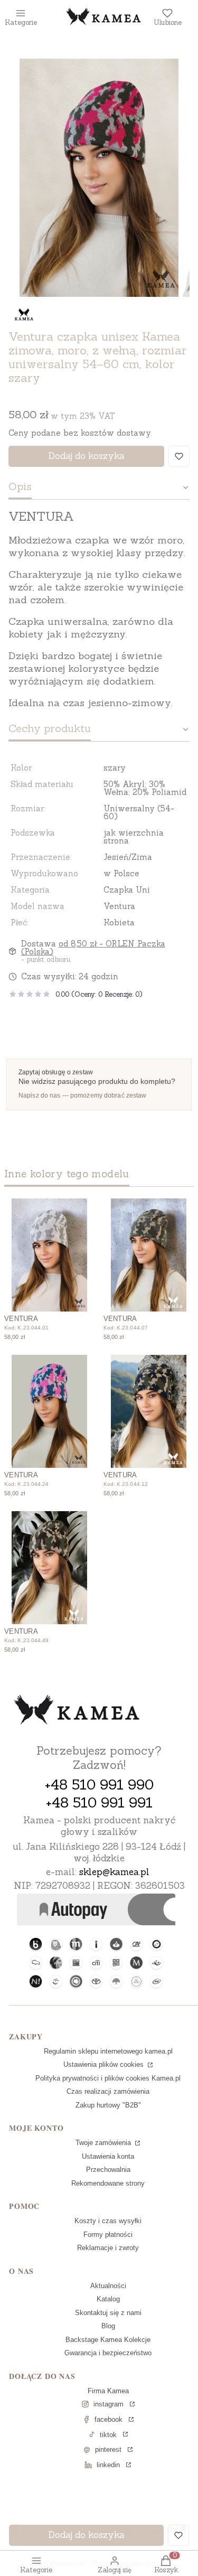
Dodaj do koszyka (86, 456)
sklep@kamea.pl (114, 1872)
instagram (109, 2404)
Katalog (108, 2299)
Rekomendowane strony (108, 2183)
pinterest (108, 2449)
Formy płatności (108, 2235)
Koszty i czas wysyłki (108, 2221)
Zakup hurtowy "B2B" (108, 2105)
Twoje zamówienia (104, 2143)
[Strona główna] (77, 1711)
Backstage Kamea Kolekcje (108, 2340)
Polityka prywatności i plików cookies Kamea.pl (108, 2078)
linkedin (108, 2465)
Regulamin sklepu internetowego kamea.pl (108, 2051)
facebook (109, 2419)
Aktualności (108, 2286)
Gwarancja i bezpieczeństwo (108, 2353)
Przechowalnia (108, 2170)
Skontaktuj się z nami (108, 2313)
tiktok (108, 2435)
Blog (108, 2326)
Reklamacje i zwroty (108, 2248)
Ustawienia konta (108, 2156)
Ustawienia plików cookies (105, 2064)
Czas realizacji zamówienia (108, 2091)
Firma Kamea (108, 2391)
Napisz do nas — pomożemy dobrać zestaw (83, 1095)
